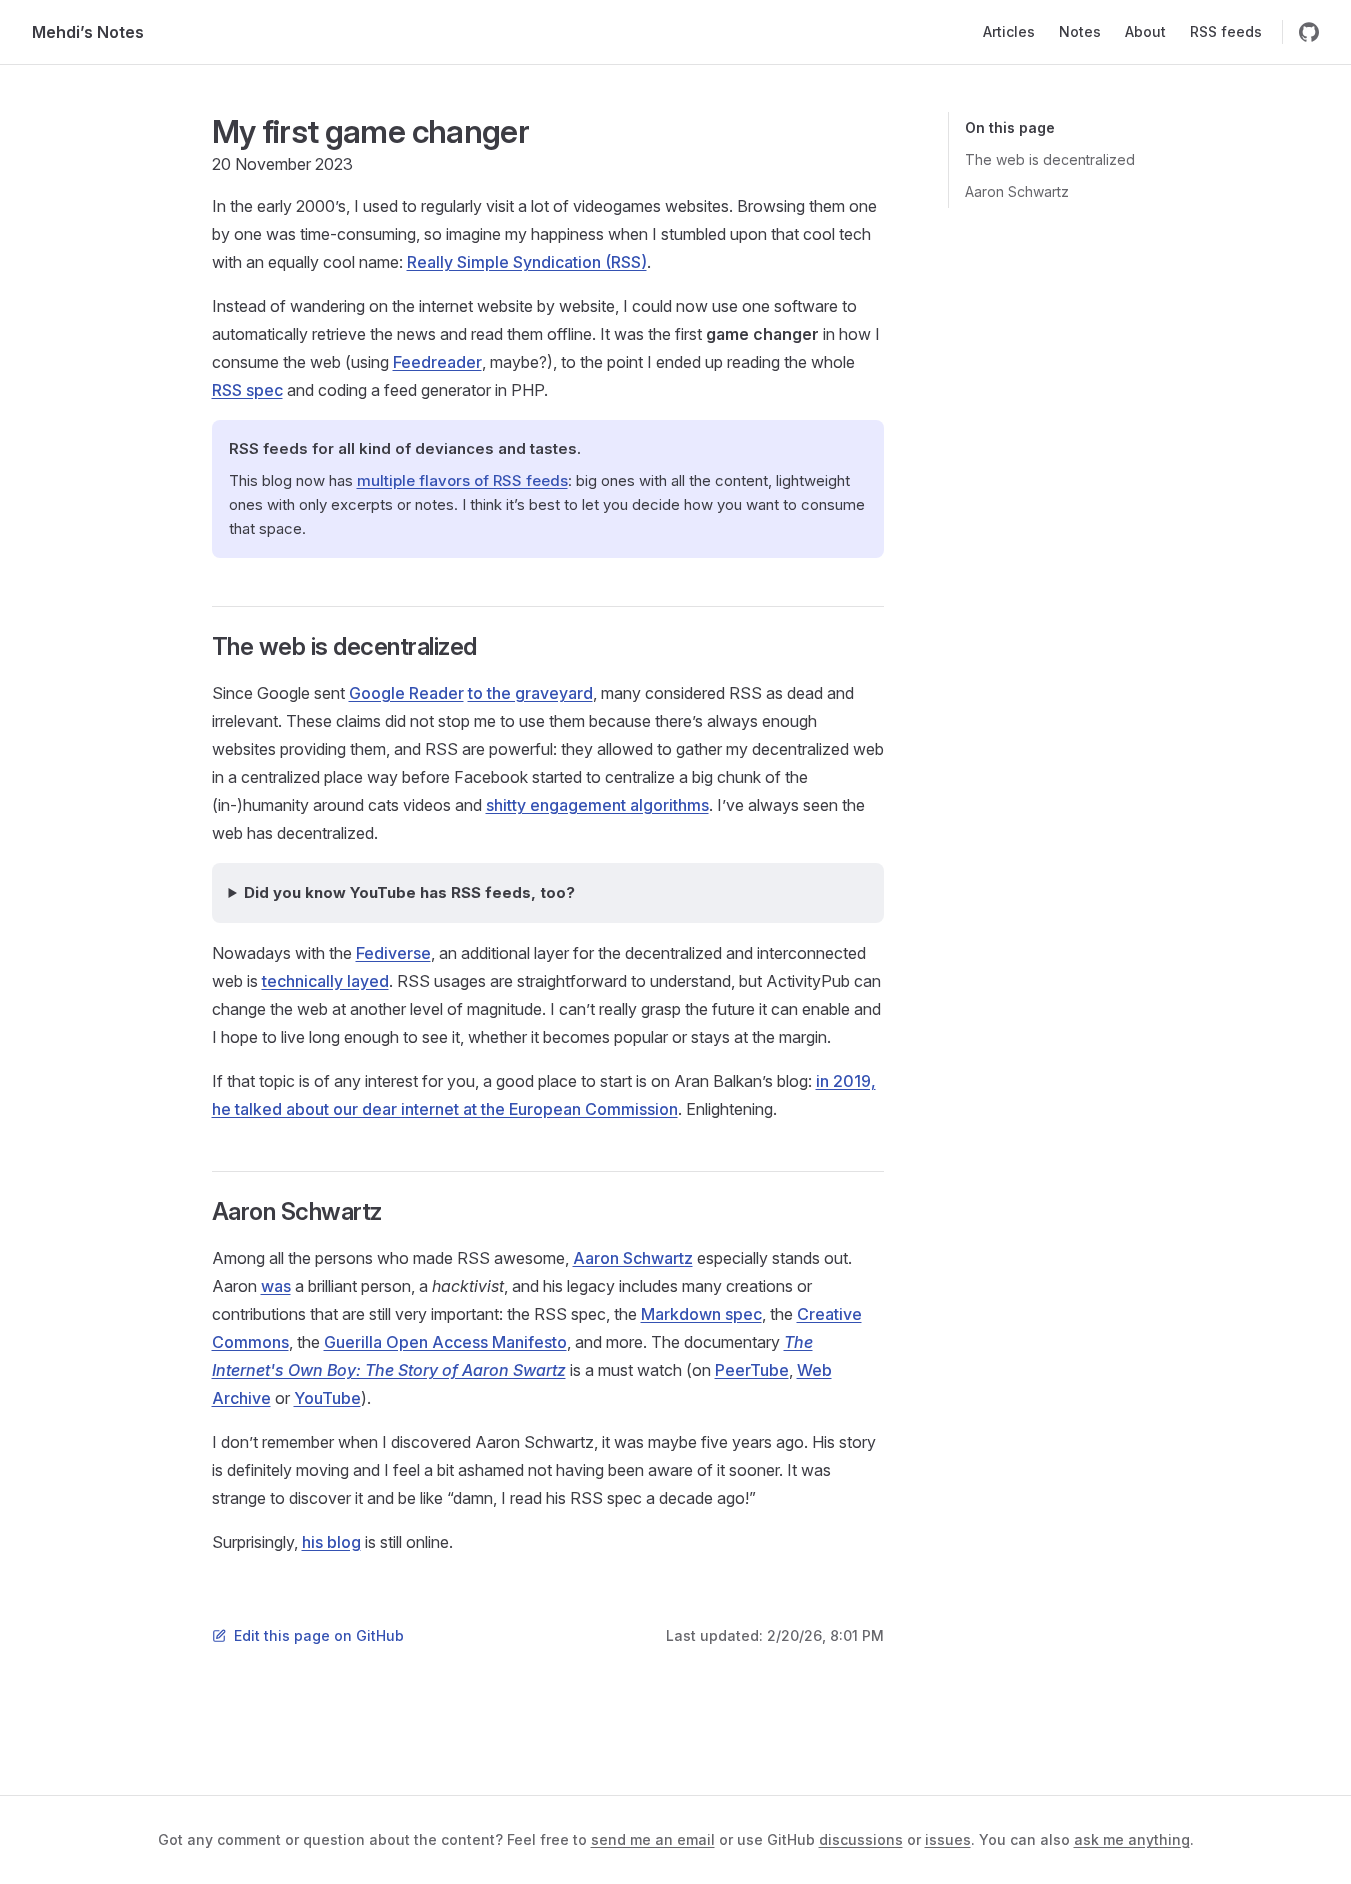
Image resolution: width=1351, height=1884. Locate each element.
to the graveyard (530, 693)
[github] (1309, 32)
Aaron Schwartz (1017, 191)
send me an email (653, 1839)
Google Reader (406, 693)
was (276, 1286)
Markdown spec (701, 1314)
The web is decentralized (1050, 159)
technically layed (325, 981)
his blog (331, 1542)
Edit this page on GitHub (319, 1635)
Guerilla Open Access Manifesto (445, 1342)
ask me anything (1132, 1839)
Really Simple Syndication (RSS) (527, 262)
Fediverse (393, 953)
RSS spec (247, 390)
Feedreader (437, 362)
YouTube (327, 1398)
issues (948, 1839)
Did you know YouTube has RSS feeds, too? (409, 892)
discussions (861, 1839)
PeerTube (752, 1370)
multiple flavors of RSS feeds (462, 480)
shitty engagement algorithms (597, 805)
